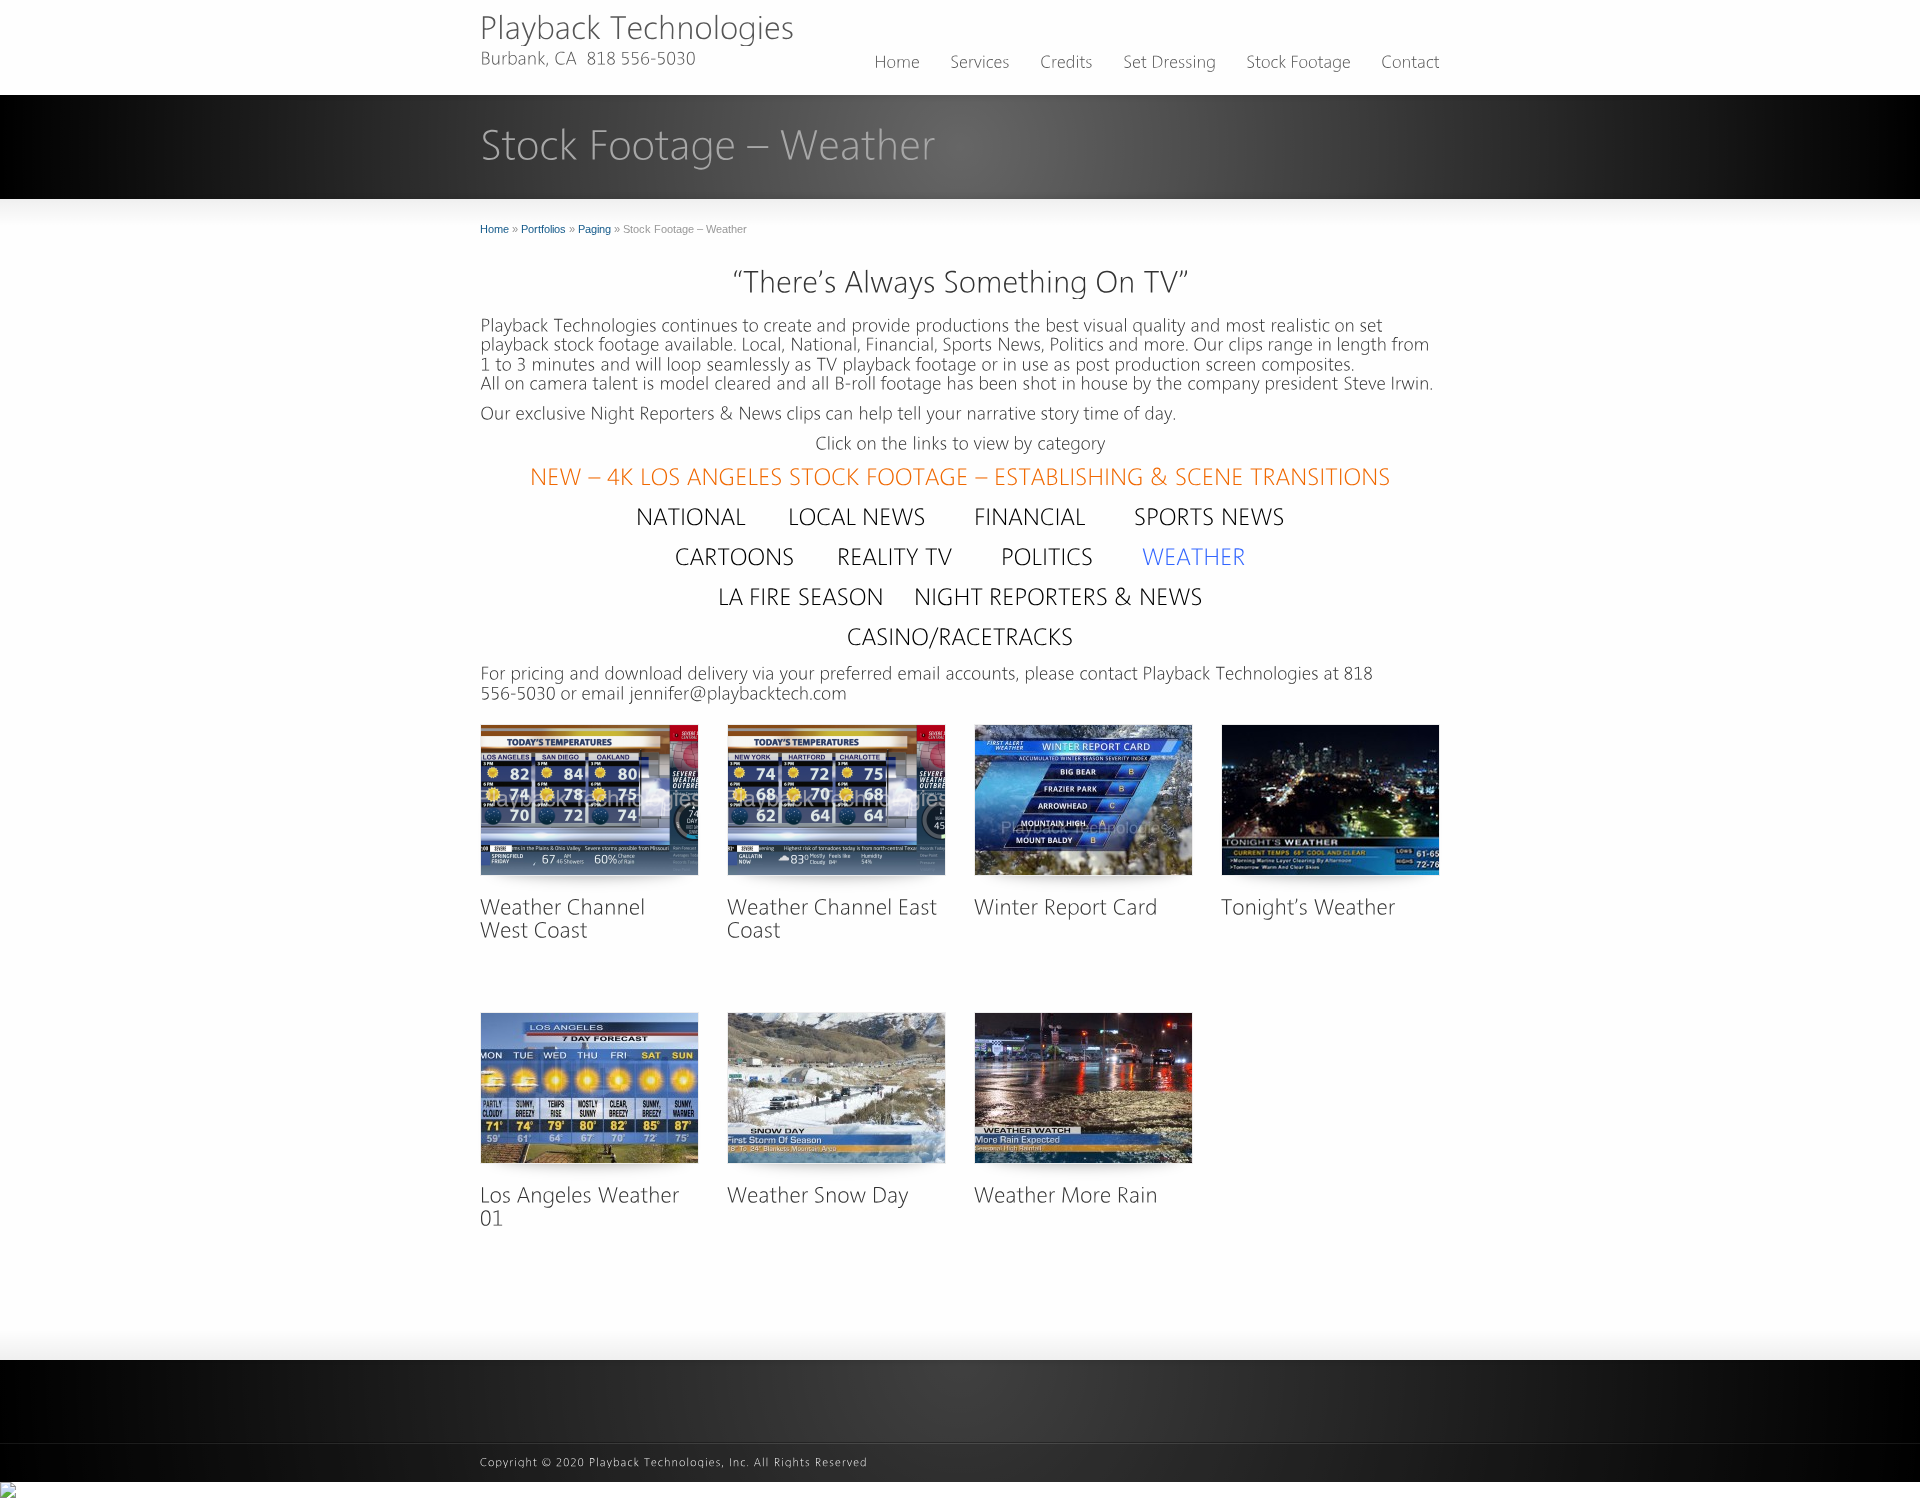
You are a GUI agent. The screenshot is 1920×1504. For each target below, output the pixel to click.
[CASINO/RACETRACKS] (960, 636)
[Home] (897, 65)
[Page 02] (1030, 516)
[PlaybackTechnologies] (637, 28)
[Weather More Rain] (1083, 1088)
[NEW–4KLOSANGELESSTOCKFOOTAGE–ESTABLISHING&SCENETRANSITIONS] (960, 476)
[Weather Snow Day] (836, 1088)
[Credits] (1066, 65)
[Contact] (1410, 65)
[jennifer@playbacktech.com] (738, 693)
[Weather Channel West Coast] (589, 800)
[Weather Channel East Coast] (836, 800)
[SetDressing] (1169, 65)
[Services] (980, 65)
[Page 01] (691, 516)
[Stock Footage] (1298, 65)
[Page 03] (1209, 516)
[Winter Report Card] (1083, 800)
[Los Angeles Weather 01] (589, 1088)
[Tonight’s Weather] (1330, 800)
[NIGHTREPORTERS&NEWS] (1058, 596)
